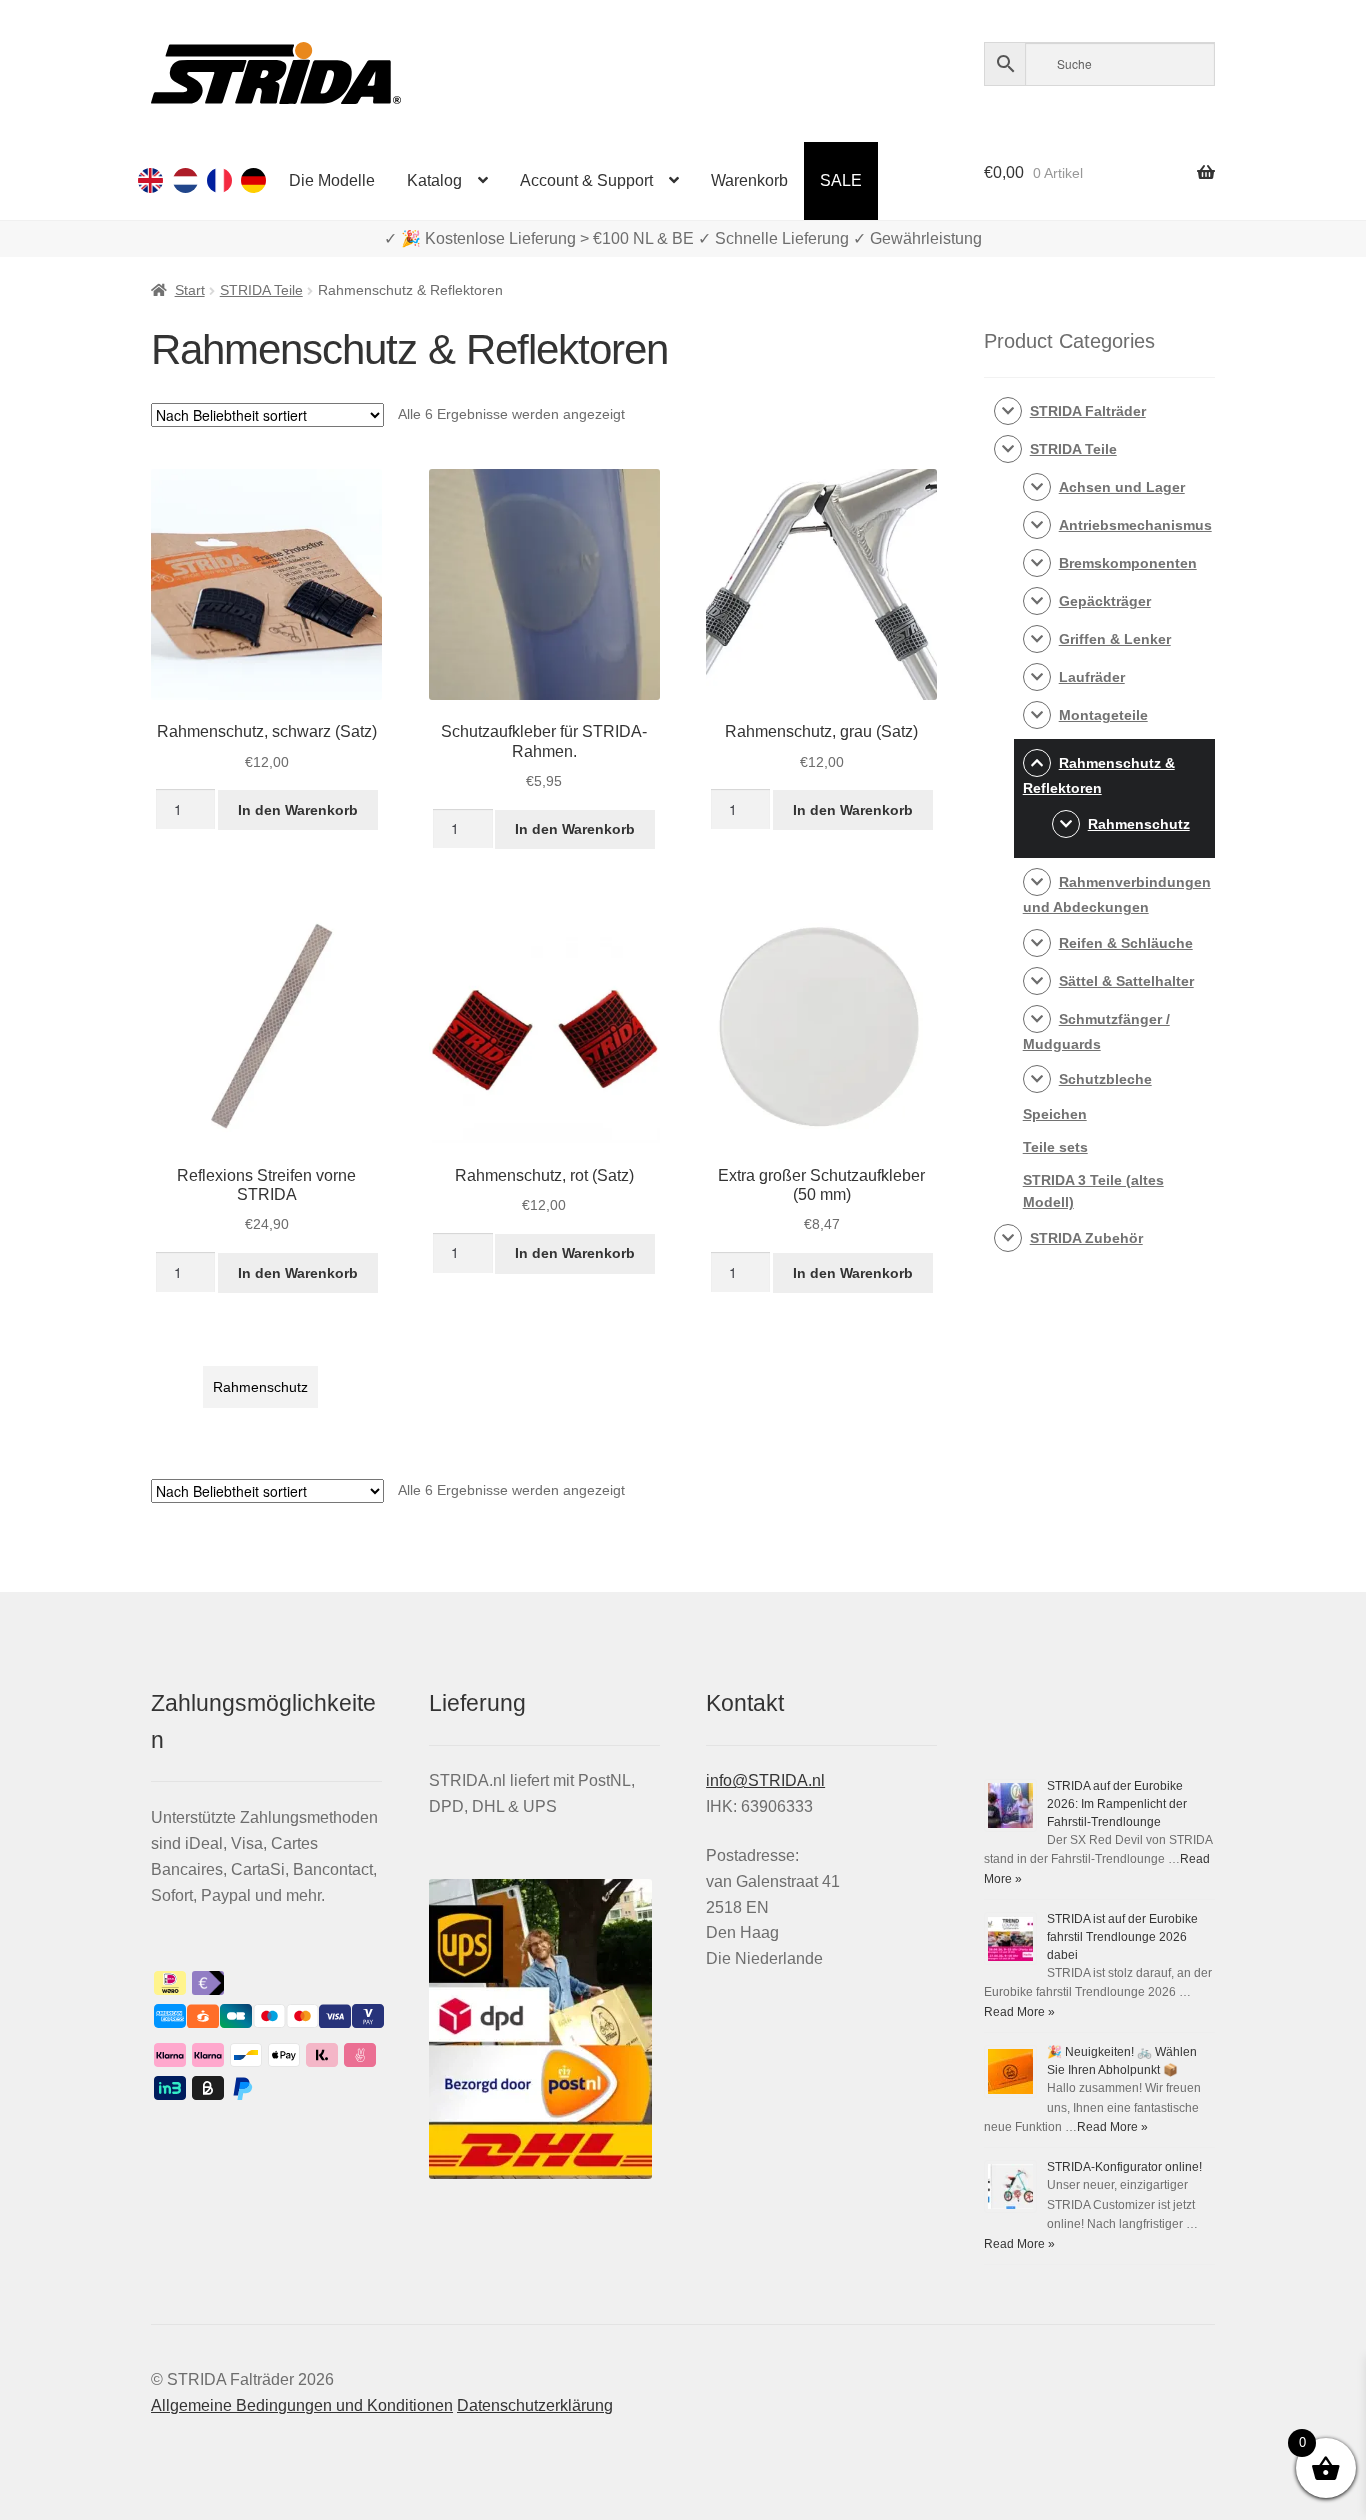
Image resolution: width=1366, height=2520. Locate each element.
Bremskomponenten (1128, 563)
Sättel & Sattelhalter (1126, 981)
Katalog (434, 180)
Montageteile (1103, 715)
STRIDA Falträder (1088, 411)
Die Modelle (332, 180)
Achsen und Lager (1122, 487)
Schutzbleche (1105, 1079)
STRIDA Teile (261, 290)
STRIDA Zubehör (1086, 1238)
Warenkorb (749, 180)
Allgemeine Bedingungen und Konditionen (302, 2405)
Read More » (1019, 2012)
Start (190, 290)
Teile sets (1055, 1147)
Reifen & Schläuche (1126, 943)
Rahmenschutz (260, 1387)
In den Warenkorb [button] (298, 810)
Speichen (1055, 1114)
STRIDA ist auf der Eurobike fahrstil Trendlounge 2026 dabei (1122, 1937)
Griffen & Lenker (1115, 639)
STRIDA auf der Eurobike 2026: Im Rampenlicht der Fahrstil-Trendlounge (1117, 1804)
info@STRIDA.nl (765, 1780)
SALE (841, 180)
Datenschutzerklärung (535, 2405)
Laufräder (1092, 677)
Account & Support (586, 180)
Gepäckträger (1105, 601)
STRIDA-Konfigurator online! (1124, 2167)
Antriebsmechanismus (1135, 525)
